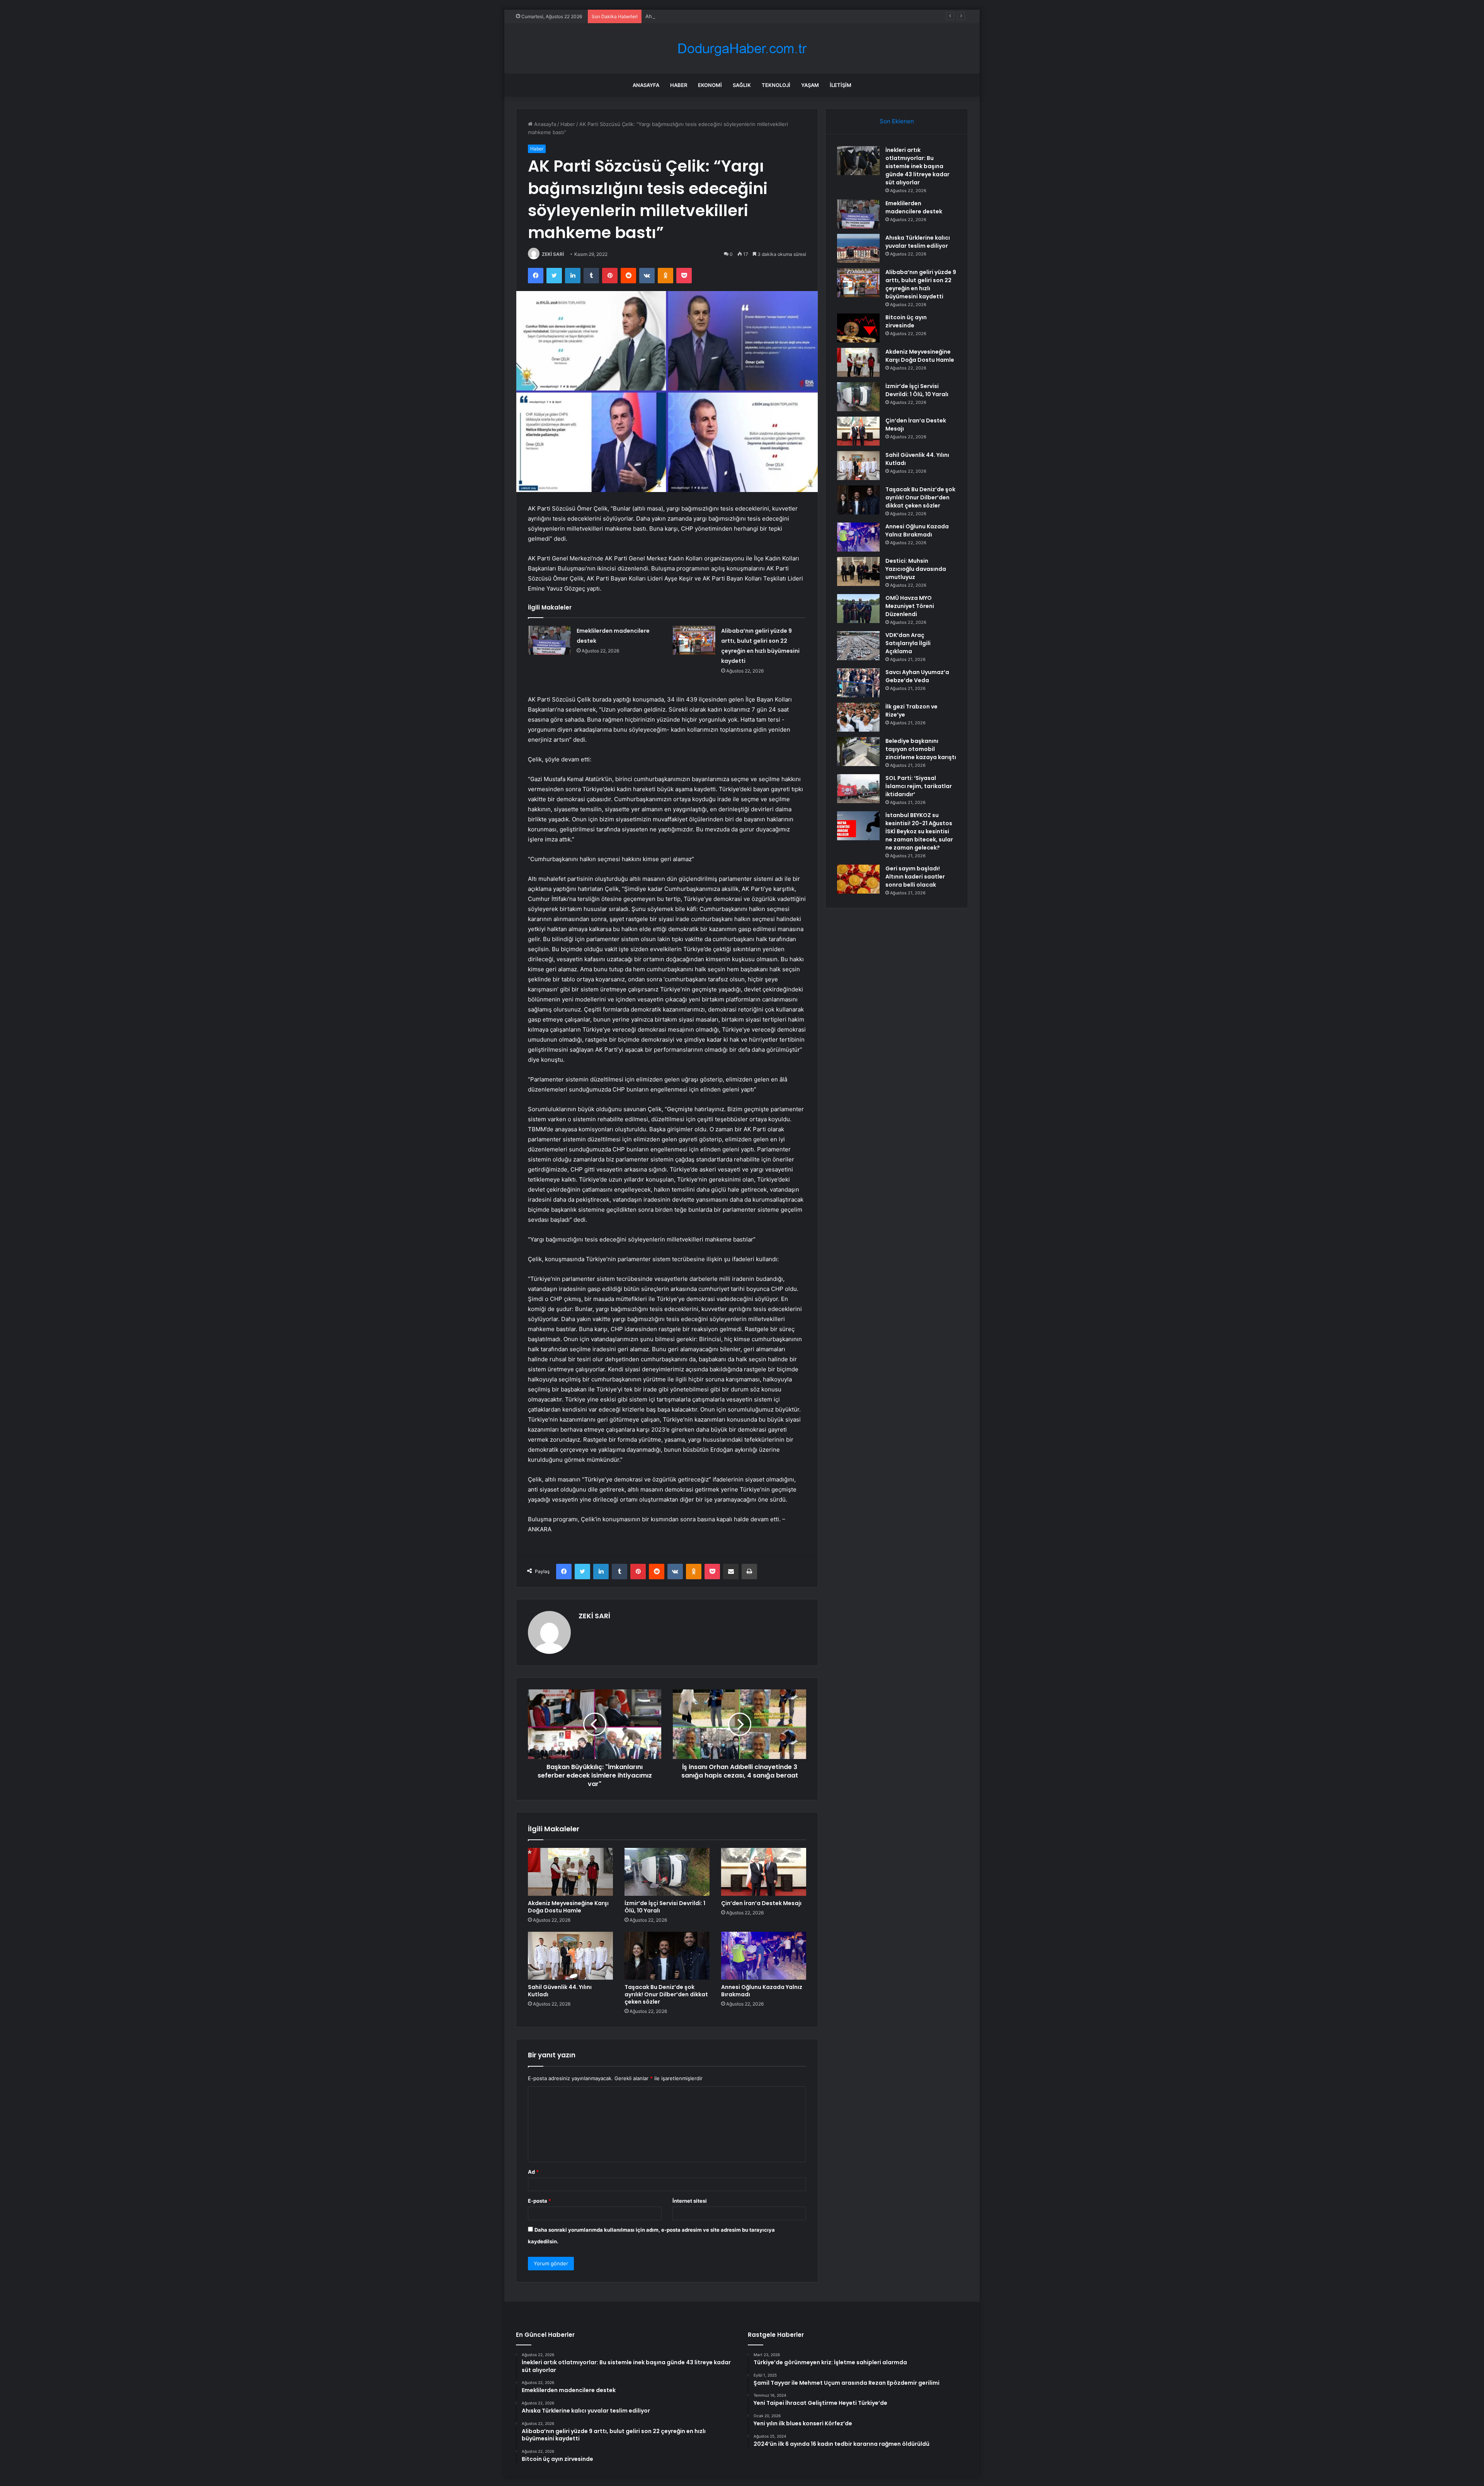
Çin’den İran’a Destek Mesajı (761, 1903)
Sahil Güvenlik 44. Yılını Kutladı (560, 1991)
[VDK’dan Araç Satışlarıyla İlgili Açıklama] (858, 646)
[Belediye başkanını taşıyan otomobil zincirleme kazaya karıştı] (858, 752)
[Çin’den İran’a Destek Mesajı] (764, 1872)
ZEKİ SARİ (553, 254)
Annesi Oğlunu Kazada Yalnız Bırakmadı (762, 1991)
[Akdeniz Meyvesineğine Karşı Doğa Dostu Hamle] (570, 1872)
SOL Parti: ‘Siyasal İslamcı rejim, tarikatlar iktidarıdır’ (919, 786)
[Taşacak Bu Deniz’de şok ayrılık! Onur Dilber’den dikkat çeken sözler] (667, 1956)
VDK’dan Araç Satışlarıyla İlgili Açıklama (908, 643)
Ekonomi (710, 85)
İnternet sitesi (690, 2201)
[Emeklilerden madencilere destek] (550, 640)
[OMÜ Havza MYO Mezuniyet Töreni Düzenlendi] (858, 609)
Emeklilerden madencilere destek (914, 207)
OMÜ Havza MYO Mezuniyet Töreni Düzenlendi (910, 606)
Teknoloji (776, 85)
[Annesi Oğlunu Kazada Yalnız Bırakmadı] (764, 1956)
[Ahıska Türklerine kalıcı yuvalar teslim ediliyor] (858, 248)
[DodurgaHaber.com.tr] (742, 49)
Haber (679, 85)
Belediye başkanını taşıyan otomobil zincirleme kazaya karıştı (921, 749)
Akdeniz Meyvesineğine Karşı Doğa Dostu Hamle (568, 1907)
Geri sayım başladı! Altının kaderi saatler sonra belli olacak (915, 877)
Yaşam (810, 85)
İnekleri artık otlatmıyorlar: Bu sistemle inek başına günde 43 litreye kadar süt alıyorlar (917, 166)
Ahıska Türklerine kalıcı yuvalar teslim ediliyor (699, 16)
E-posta (539, 2201)
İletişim (841, 85)
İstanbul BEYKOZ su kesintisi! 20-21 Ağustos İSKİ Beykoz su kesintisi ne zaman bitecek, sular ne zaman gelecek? (919, 831)
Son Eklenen (897, 121)
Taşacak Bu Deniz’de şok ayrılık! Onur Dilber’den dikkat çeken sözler (666, 1994)
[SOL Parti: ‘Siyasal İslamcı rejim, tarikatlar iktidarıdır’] (858, 789)
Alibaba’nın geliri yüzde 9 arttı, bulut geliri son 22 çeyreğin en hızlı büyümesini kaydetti (921, 284)
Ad (533, 2172)
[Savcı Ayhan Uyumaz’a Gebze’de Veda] (858, 683)
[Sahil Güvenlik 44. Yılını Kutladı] (570, 1956)
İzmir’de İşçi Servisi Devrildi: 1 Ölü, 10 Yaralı (665, 1907)
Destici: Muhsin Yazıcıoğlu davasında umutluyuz (916, 569)
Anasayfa (646, 85)
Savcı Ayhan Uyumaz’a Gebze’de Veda (917, 676)
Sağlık (742, 85)
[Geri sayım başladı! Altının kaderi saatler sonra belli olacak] (858, 879)
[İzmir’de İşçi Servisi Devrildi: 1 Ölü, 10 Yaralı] (667, 1872)
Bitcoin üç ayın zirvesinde (906, 321)
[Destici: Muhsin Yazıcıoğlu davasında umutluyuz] (858, 571)
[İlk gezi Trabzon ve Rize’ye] (858, 717)
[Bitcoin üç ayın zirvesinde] (858, 328)
